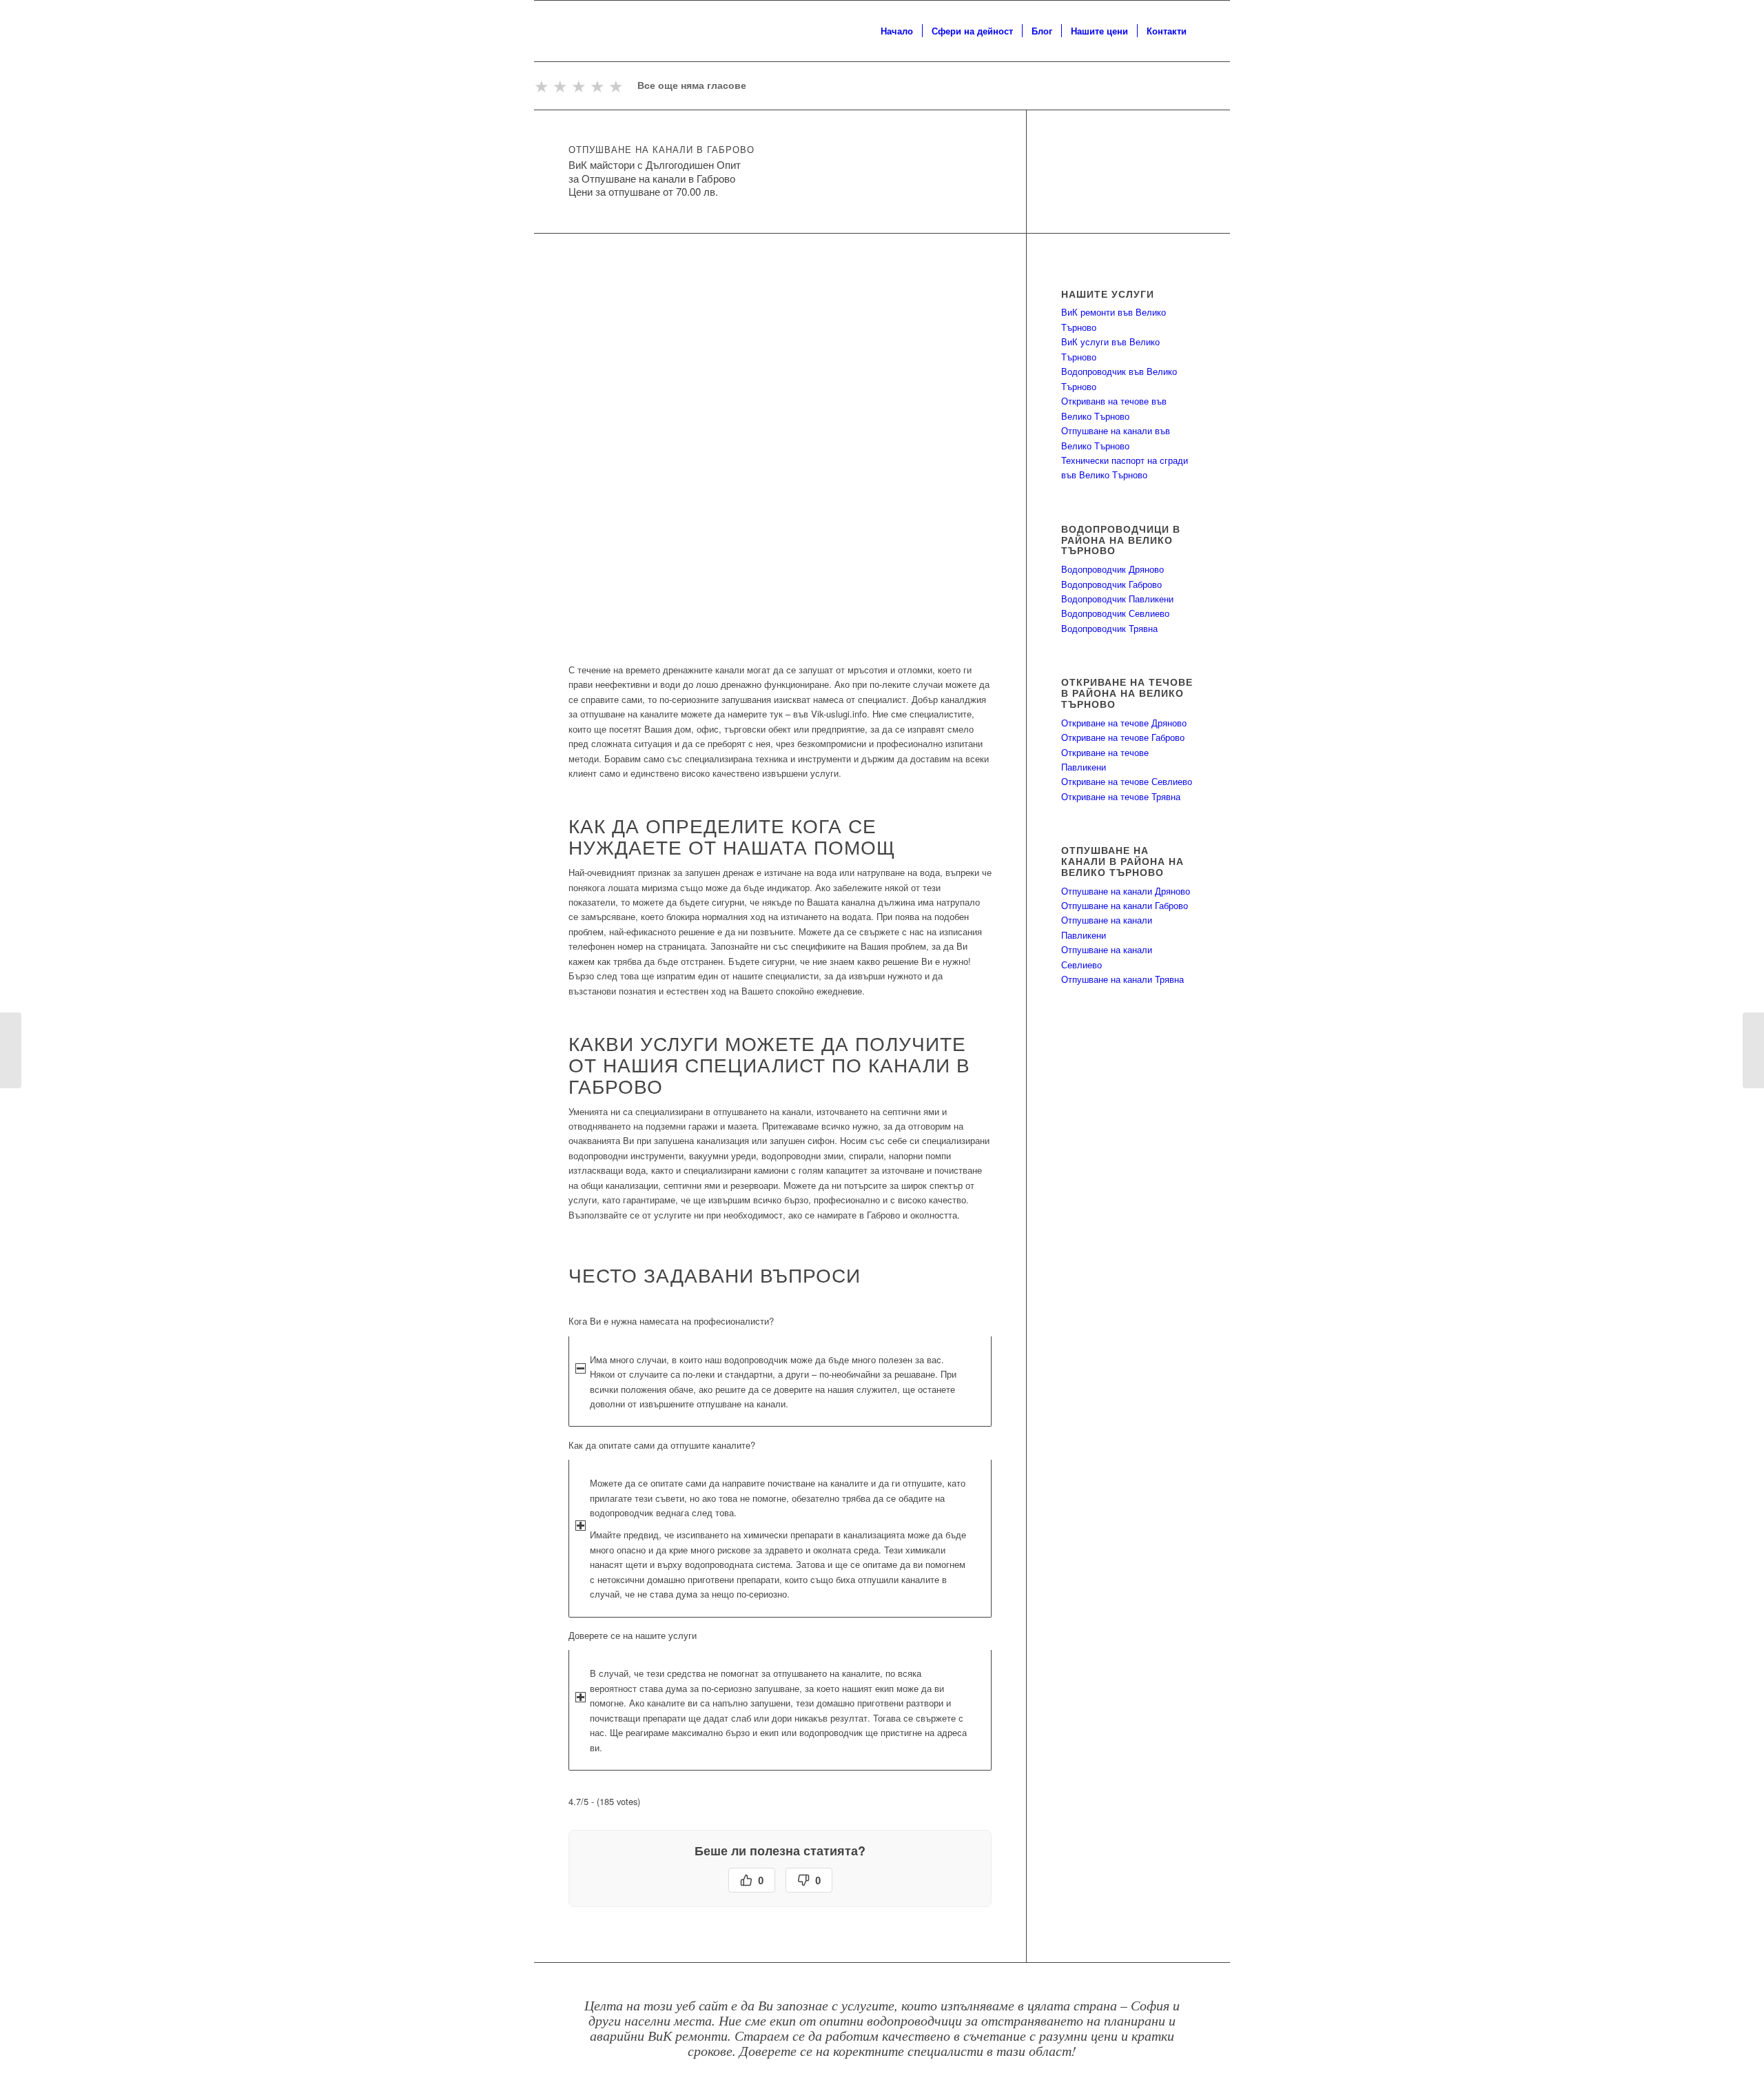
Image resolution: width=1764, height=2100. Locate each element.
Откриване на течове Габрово (1123, 737)
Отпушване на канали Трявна (1122, 979)
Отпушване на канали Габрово (1125, 905)
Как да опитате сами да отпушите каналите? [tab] (662, 1445)
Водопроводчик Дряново (1112, 569)
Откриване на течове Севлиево (1127, 781)
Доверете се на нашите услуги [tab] (633, 1635)
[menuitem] (897, 31)
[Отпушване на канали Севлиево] (11, 1050)
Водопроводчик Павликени (1117, 599)
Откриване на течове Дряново (1124, 723)
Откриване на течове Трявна (1121, 796)
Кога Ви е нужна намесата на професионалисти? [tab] (671, 1321)
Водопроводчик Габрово (1111, 584)
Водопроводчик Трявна (1109, 628)
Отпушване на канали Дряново (1126, 891)
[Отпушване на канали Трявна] (1753, 1050)
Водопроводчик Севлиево (1115, 613)
